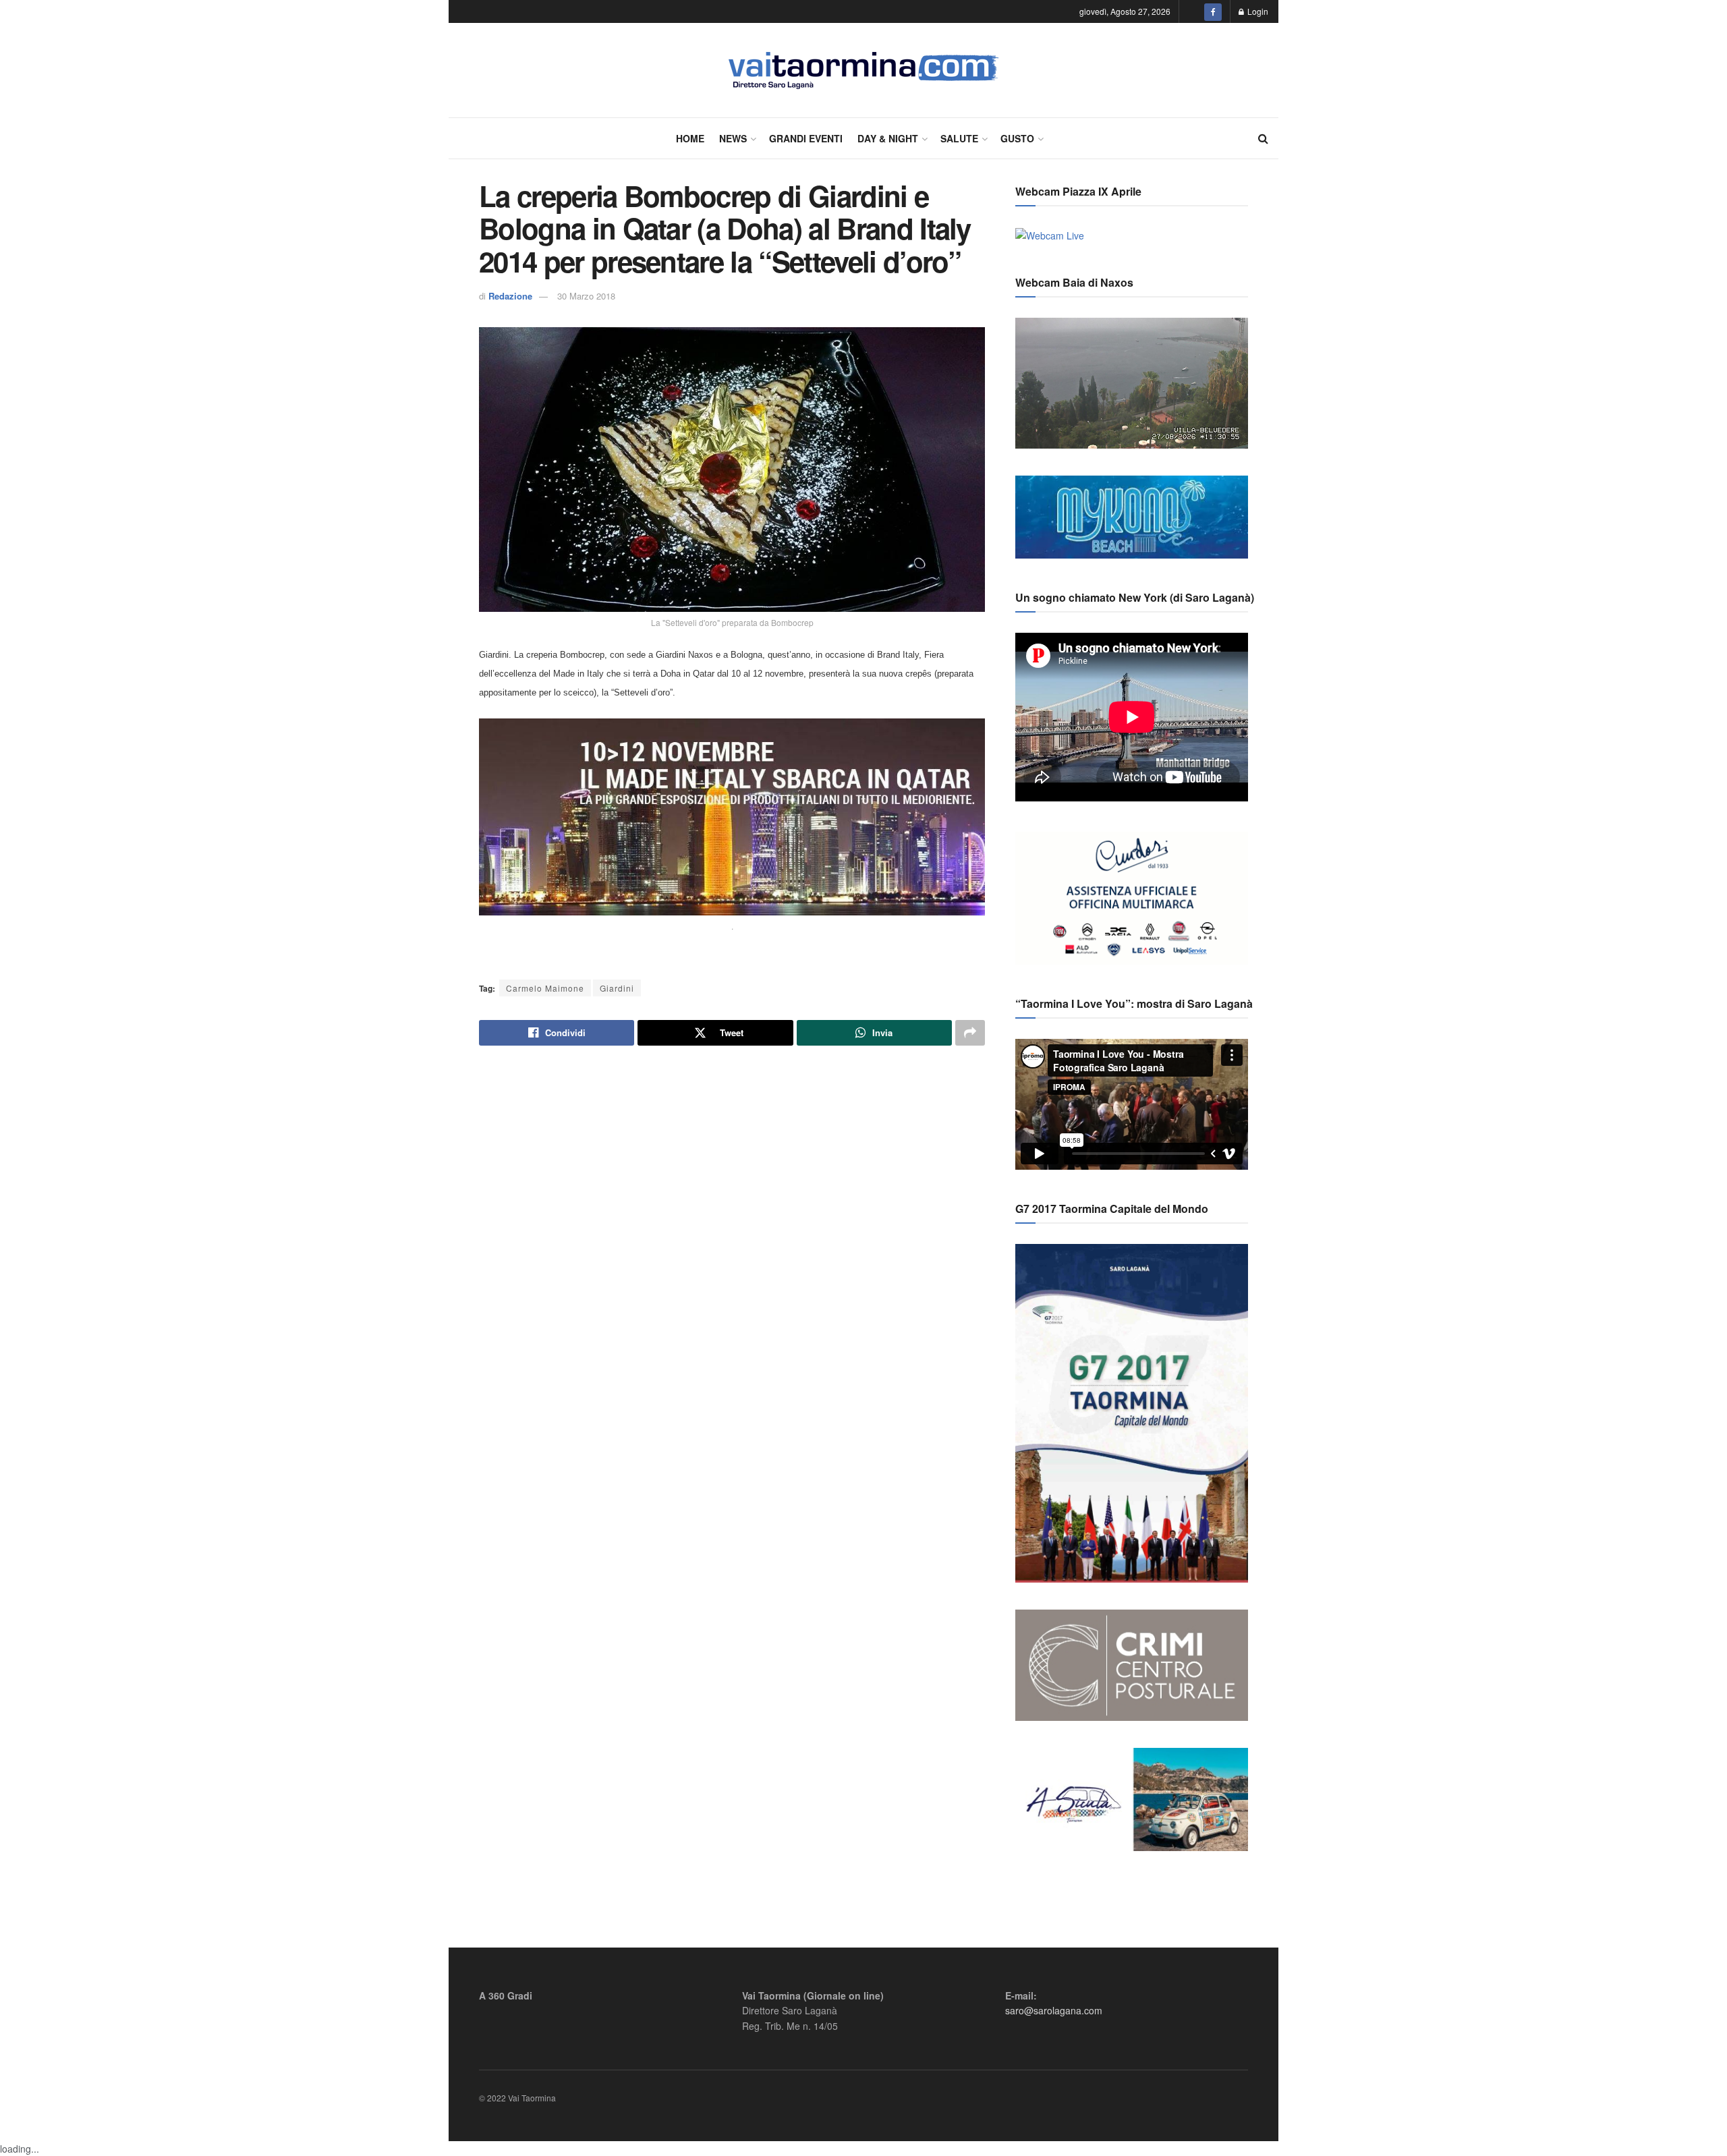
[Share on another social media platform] (970, 1033)
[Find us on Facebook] (1213, 11)
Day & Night (888, 138)
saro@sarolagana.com (1054, 2010)
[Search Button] (1263, 138)
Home (690, 138)
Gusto (1017, 138)
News (733, 138)
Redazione (510, 296)
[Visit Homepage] (864, 70)
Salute (959, 138)
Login (1257, 11)
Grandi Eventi (806, 138)
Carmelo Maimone (545, 988)
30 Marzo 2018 (586, 296)
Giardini (617, 988)
